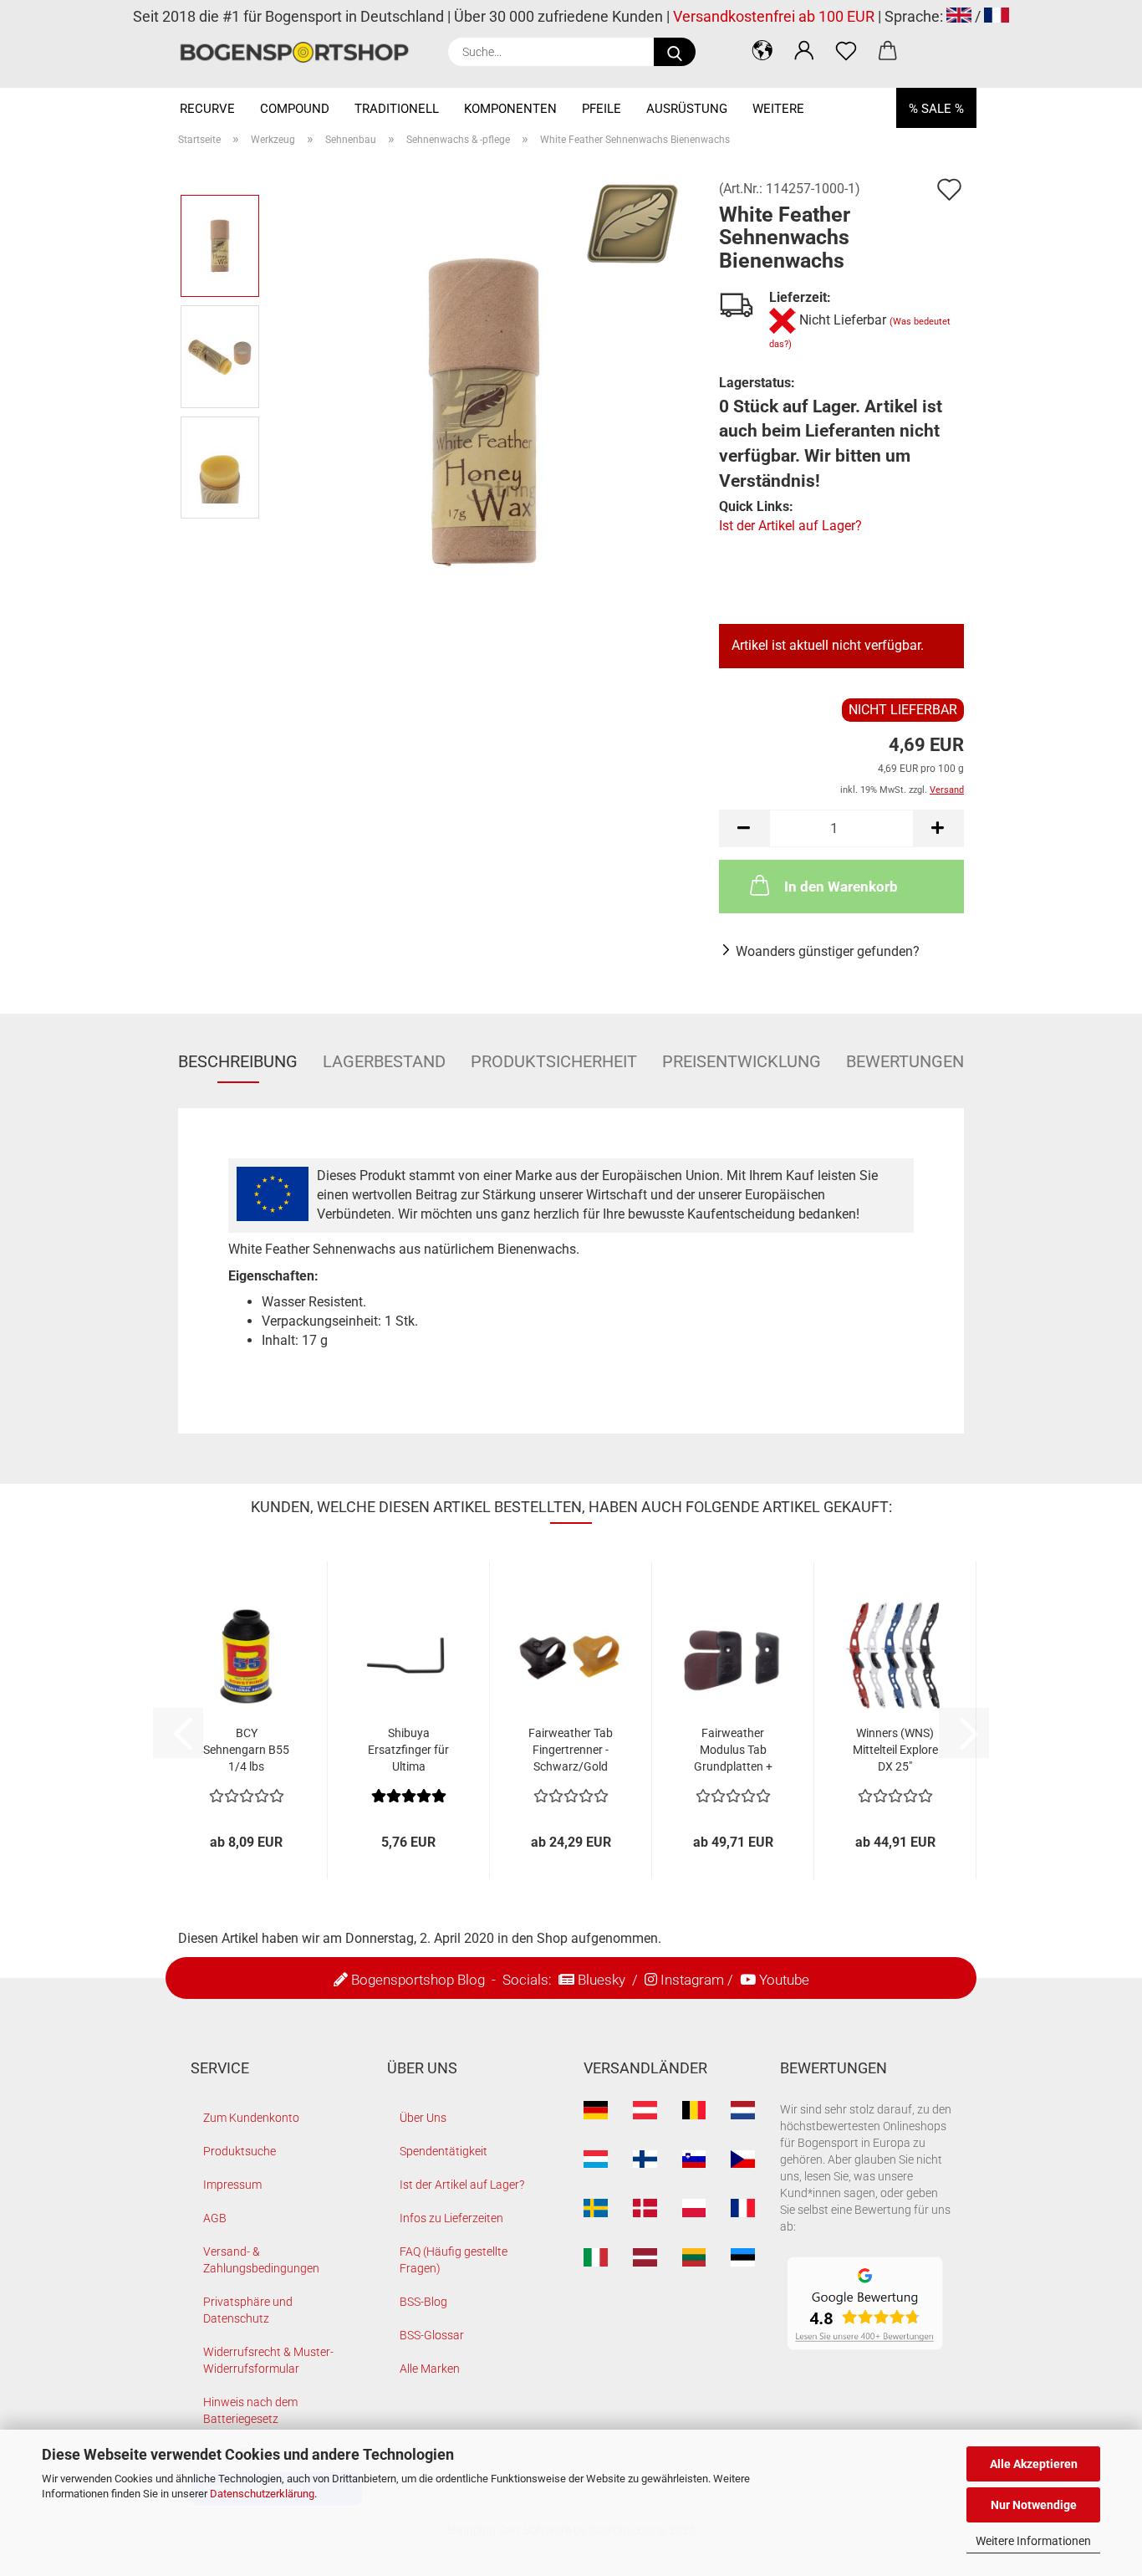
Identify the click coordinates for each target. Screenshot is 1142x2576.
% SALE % (936, 109)
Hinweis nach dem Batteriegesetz (250, 2410)
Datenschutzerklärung (262, 2494)
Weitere (778, 109)
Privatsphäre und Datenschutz (248, 2310)
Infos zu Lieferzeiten (451, 2218)
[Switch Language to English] (959, 16)
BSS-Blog (423, 2302)
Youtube (784, 1980)
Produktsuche (240, 2151)
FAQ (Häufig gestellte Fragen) (454, 2260)
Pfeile (602, 109)
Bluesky (602, 1980)
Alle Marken (430, 2369)
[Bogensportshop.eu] (301, 52)
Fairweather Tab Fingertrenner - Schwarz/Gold (571, 1750)
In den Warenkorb (841, 887)
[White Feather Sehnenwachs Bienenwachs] (484, 411)
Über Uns (423, 2118)
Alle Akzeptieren (1034, 2464)
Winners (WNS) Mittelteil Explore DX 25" (895, 1750)
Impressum (232, 2185)
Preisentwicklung (742, 1061)
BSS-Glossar (432, 2335)
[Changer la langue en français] (997, 16)
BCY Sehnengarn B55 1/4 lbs (246, 1750)
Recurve (207, 109)
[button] (762, 50)
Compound (295, 109)
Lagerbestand (384, 1061)
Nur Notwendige (1034, 2505)
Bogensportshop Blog (418, 1980)
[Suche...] (675, 52)
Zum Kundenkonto (251, 2118)
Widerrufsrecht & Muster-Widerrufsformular (268, 2360)
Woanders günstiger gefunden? (828, 951)
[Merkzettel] (846, 50)
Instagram (692, 1980)
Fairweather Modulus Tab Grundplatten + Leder (733, 1751)
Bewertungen (905, 1061)
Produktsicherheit (554, 1061)
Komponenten (510, 109)
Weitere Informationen (1033, 2541)
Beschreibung (238, 1061)
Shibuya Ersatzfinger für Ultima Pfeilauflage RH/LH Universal (408, 1751)
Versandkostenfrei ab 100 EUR (774, 16)
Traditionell (397, 109)
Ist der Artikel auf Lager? (790, 526)
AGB (215, 2218)
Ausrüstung (687, 109)
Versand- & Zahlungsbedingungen (261, 2260)
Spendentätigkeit (444, 2151)
